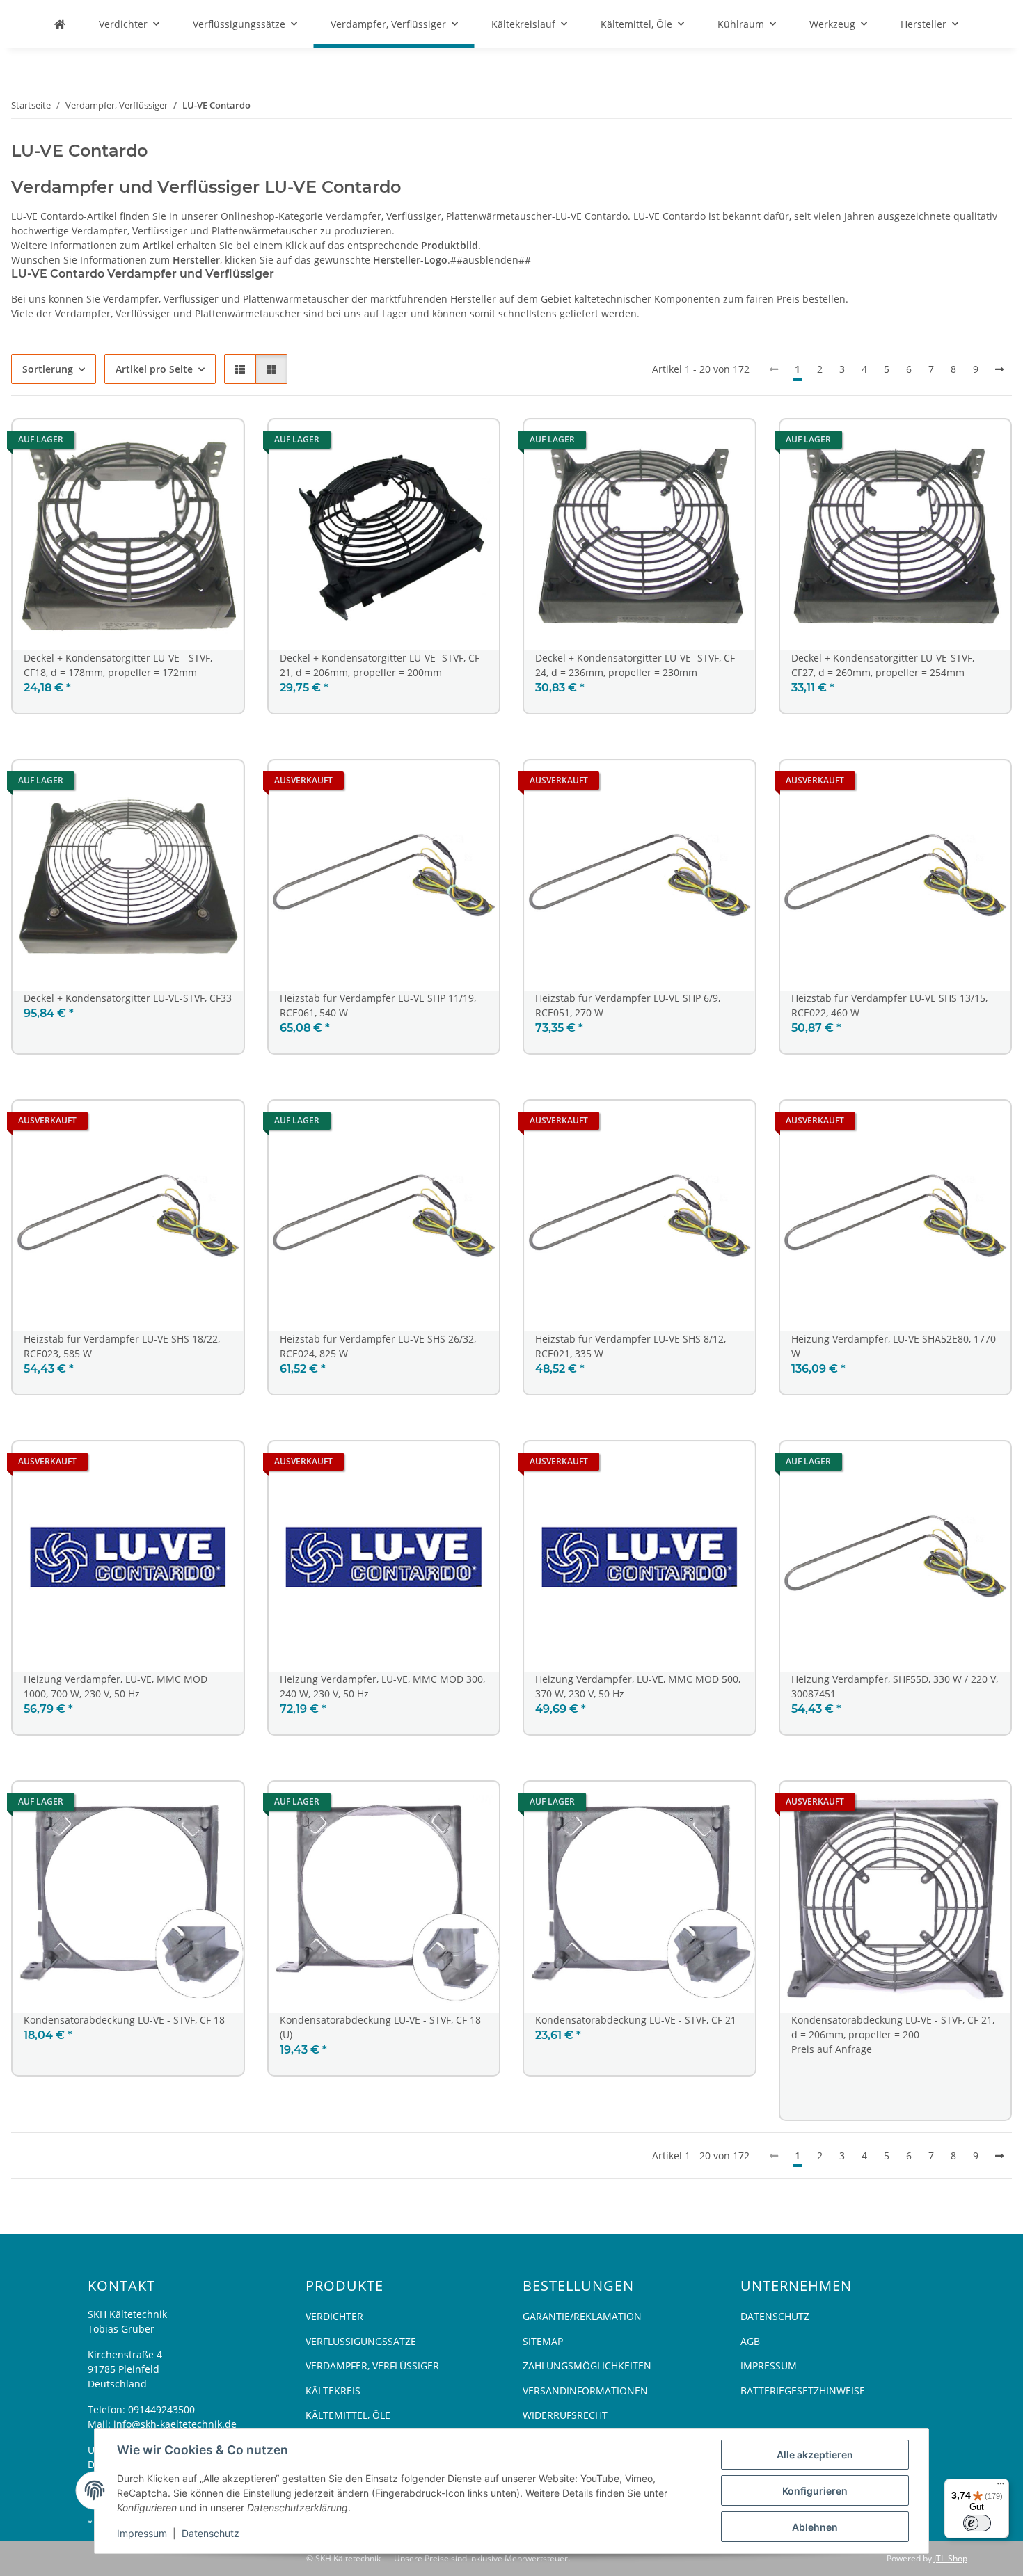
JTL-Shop (951, 2558)
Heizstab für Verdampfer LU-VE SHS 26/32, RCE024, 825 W (378, 1346)
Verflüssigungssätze (361, 2341)
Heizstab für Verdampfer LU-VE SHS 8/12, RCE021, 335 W (631, 1346)
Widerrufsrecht (565, 2415)
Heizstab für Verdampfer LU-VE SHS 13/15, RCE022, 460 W (889, 1005)
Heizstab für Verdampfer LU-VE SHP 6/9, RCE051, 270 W (628, 1005)
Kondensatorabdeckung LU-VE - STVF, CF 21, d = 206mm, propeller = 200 (893, 2027)
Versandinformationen (585, 2391)
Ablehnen (815, 2527)
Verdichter (334, 2316)
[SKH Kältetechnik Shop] (60, 24)
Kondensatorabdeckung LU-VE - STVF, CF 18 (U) (380, 2027)
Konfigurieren (815, 2491)
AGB (750, 2341)
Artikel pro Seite (154, 369)
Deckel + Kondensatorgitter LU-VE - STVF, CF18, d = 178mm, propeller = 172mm (118, 665)
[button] (240, 369)
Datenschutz (211, 2533)
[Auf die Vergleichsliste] (220, 443)
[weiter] (999, 369)
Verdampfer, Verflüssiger (372, 2366)
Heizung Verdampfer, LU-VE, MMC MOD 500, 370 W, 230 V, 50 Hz (638, 1686)
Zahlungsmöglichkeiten (587, 2366)
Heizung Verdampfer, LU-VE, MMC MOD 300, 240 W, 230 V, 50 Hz (382, 1686)
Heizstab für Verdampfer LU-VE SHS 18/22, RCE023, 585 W (122, 1346)
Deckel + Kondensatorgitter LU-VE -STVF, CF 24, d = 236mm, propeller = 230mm (635, 665)
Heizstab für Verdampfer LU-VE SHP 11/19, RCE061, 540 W (378, 1005)
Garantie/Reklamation (582, 2316)
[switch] (977, 2523)
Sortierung (48, 369)
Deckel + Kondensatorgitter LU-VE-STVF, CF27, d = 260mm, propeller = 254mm (883, 665)
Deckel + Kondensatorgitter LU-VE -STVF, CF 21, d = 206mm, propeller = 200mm (380, 665)
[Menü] (1001, 2487)
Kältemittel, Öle (348, 2415)
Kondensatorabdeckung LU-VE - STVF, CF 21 (636, 2020)
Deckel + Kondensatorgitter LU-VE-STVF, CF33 (128, 998)
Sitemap (543, 2341)
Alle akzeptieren (815, 2455)
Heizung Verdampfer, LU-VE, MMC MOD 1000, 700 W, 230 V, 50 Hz (116, 1686)
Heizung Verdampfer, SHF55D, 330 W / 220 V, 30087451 (895, 1686)
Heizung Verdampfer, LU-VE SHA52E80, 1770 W (894, 1346)
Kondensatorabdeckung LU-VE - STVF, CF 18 (124, 2020)
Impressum (142, 2533)
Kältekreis (333, 2391)
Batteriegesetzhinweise (803, 2391)
